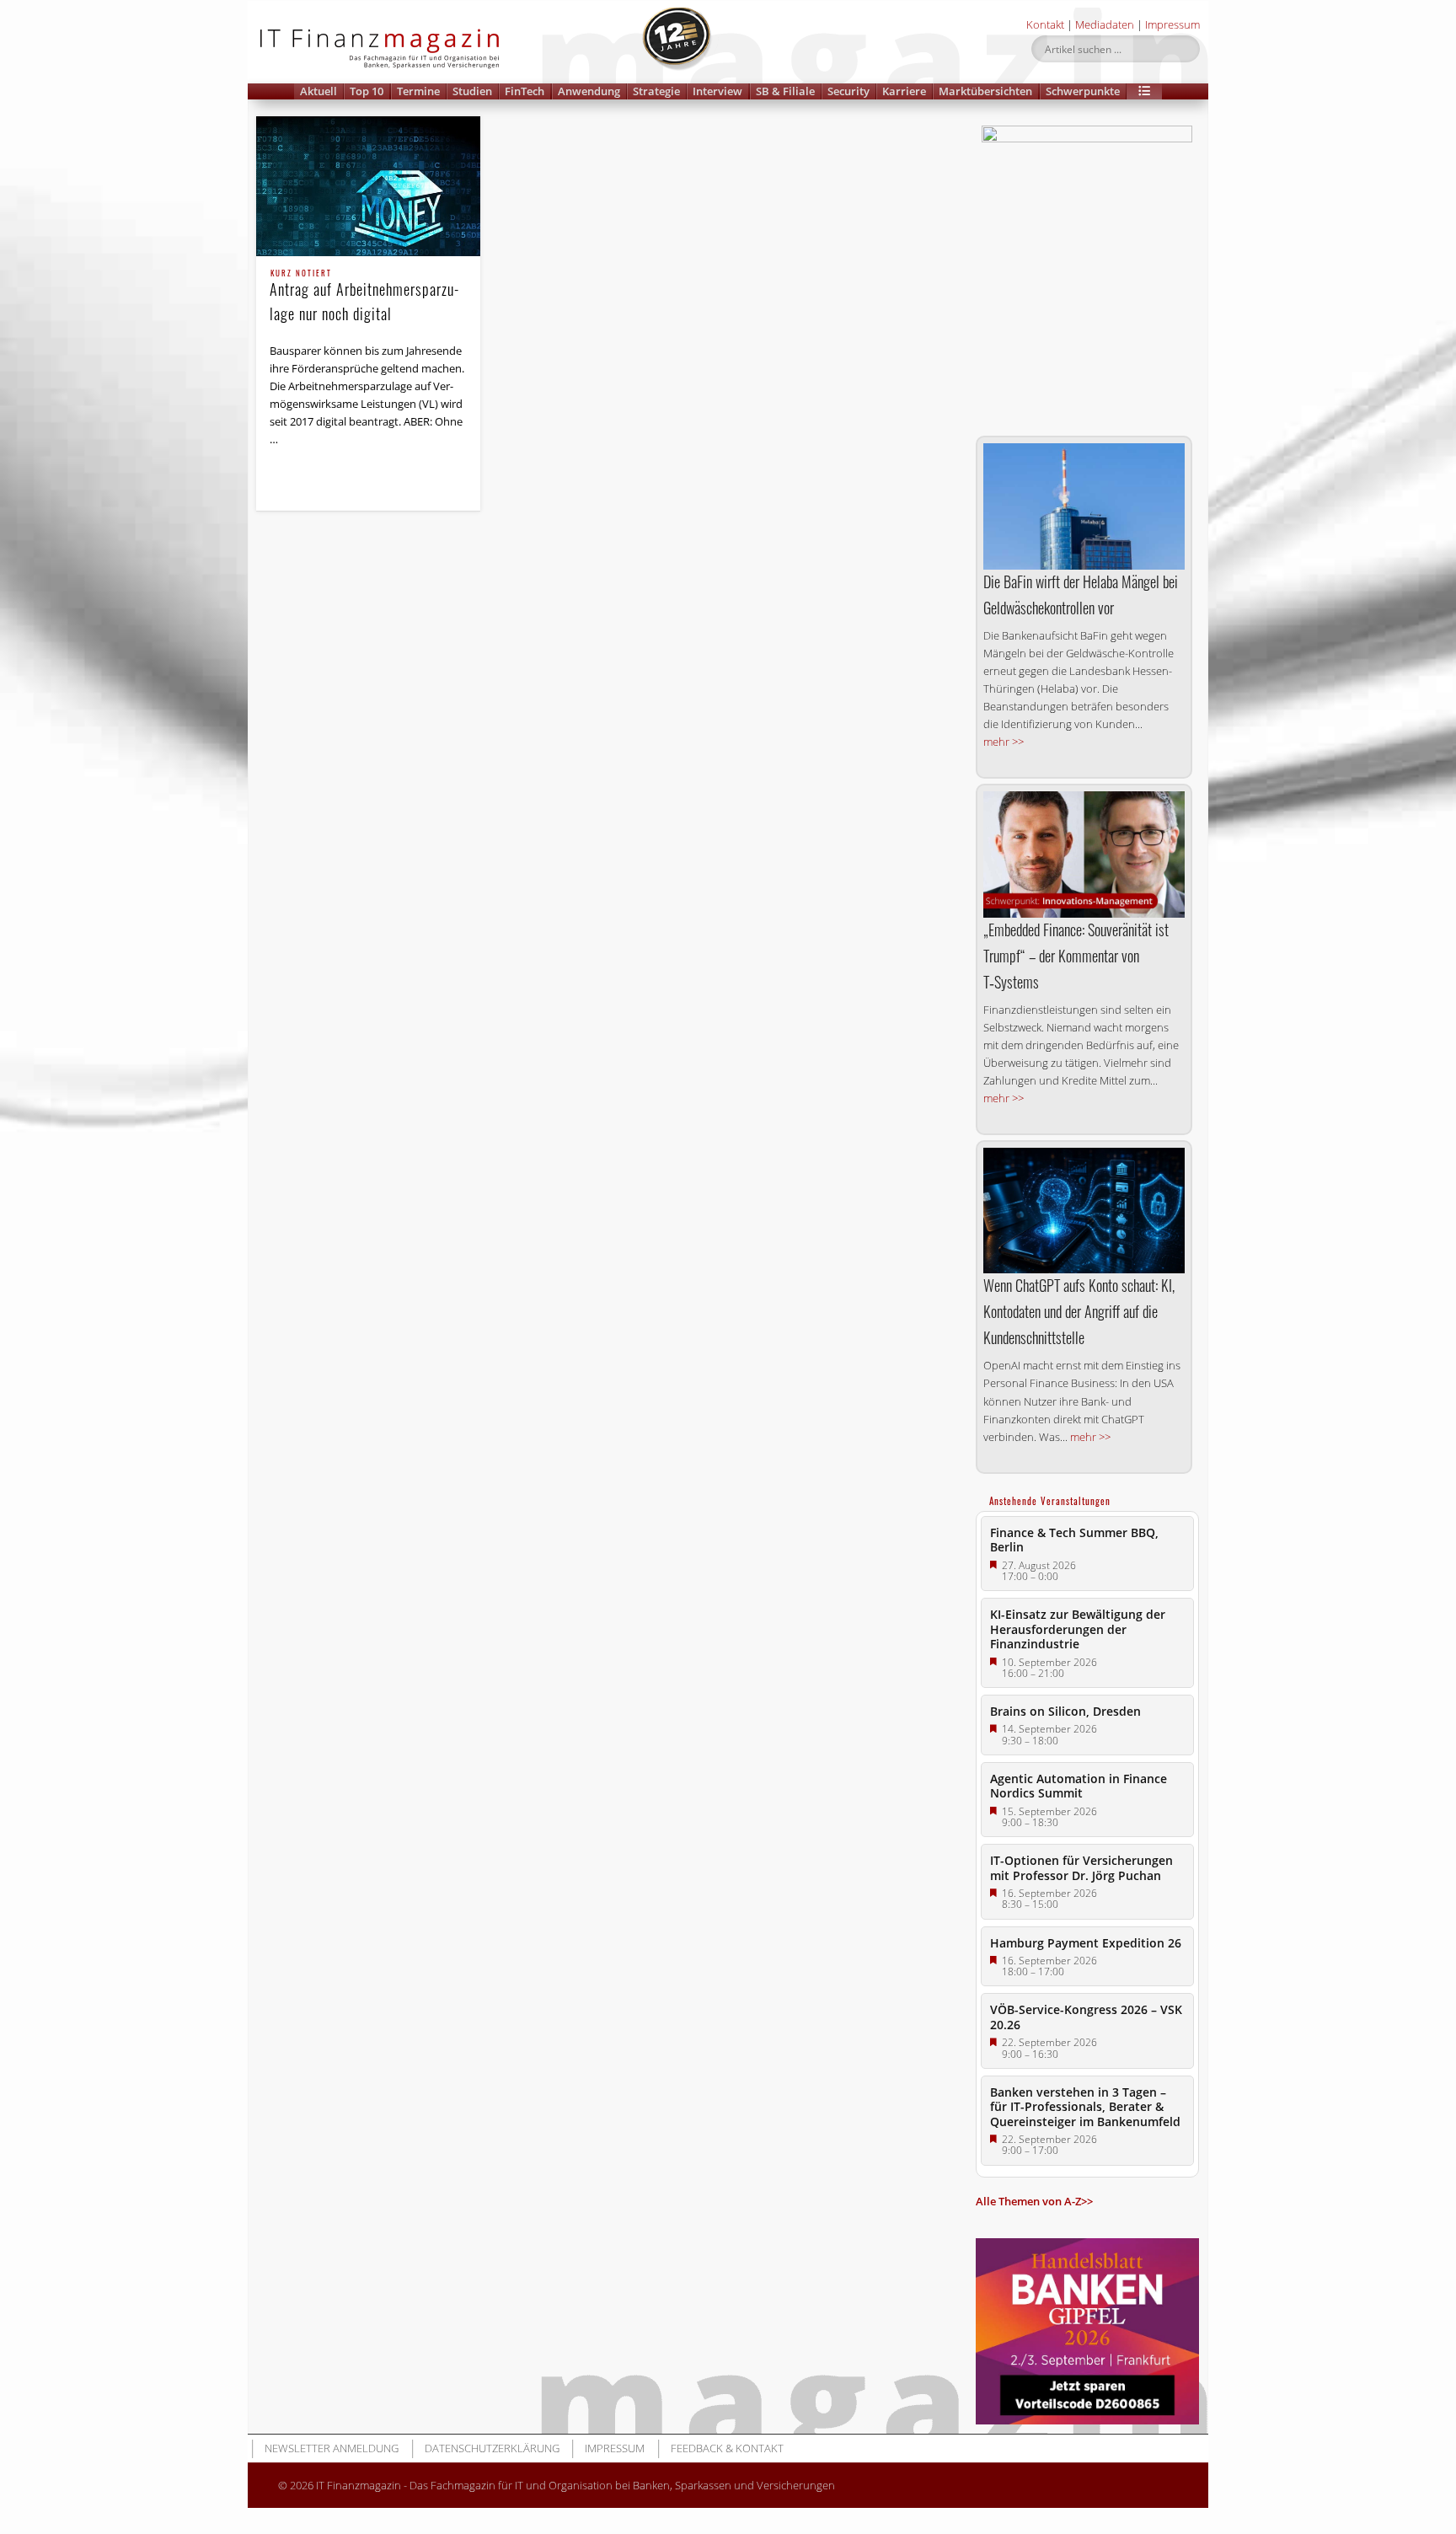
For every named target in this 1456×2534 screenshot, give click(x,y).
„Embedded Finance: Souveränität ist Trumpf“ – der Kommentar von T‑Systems (1076, 956)
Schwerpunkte (1083, 91)
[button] (1144, 91)
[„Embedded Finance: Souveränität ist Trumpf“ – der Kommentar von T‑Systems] (1084, 854)
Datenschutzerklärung (492, 2448)
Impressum (1172, 24)
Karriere (904, 91)
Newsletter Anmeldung (332, 2448)
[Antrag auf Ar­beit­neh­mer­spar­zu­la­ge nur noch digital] (368, 186)
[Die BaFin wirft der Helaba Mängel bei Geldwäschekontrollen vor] (1084, 506)
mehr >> (1004, 742)
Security (848, 91)
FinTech (525, 91)
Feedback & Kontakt (727, 2448)
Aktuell (318, 91)
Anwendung (589, 91)
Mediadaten (1105, 24)
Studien (472, 91)
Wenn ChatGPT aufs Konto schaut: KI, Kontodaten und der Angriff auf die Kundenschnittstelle (1079, 1311)
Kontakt (1045, 24)
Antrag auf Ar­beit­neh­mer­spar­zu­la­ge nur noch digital (364, 297)
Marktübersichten (985, 91)
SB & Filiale (785, 91)
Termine (418, 91)
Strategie (656, 91)
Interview (717, 91)
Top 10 (367, 91)
